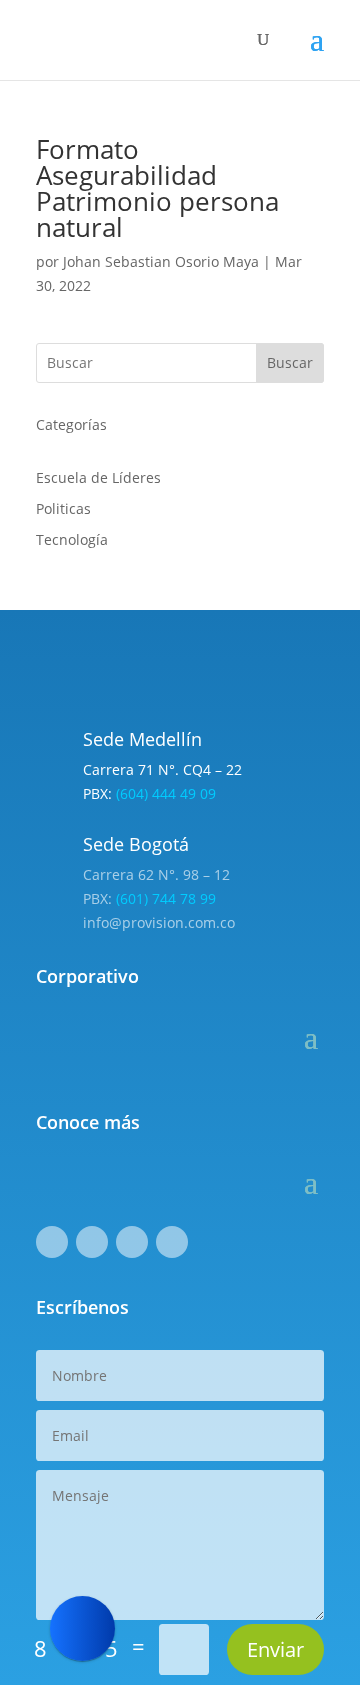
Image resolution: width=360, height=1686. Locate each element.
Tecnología (72, 539)
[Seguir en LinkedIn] (132, 1242)
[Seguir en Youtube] (172, 1242)
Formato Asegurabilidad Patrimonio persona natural (157, 188)
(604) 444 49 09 (166, 793)
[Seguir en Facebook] (52, 1242)
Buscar (290, 362)
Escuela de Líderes (98, 477)
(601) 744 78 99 (166, 898)
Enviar (275, 1649)
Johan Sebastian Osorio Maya (161, 261)
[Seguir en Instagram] (92, 1242)
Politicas (63, 508)
